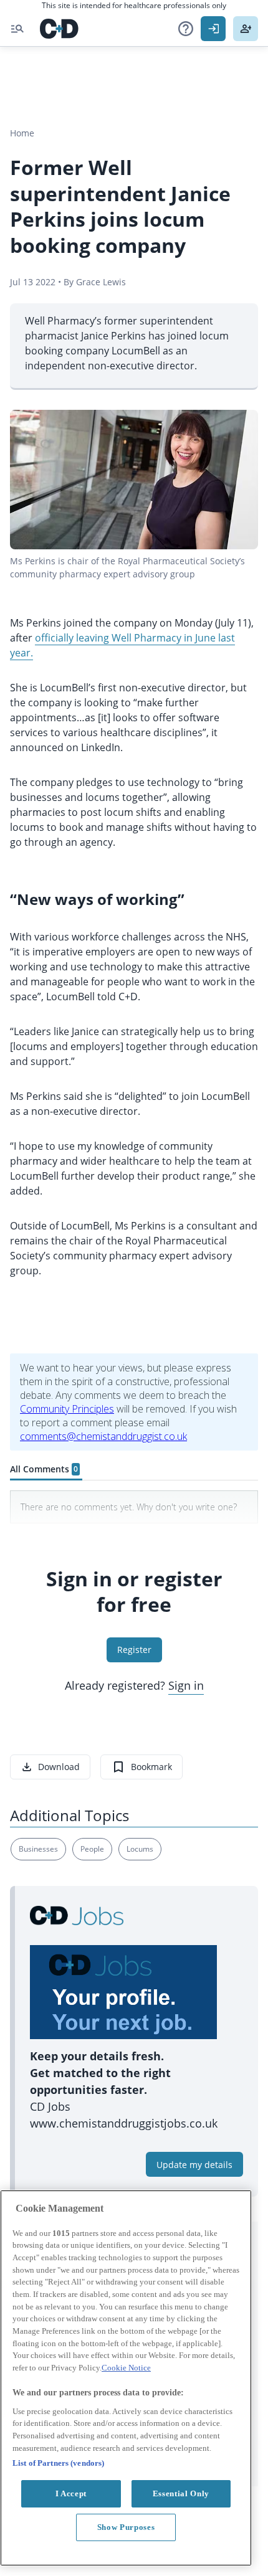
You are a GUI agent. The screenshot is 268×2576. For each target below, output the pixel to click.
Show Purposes (126, 2527)
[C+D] (59, 29)
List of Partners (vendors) (58, 2463)
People (92, 1849)
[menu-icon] (17, 29)
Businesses (38, 1849)
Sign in (186, 1685)
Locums (140, 1849)
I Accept (71, 2493)
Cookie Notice (126, 2368)
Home (22, 133)
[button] (186, 29)
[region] (126, 2378)
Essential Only (181, 2493)
